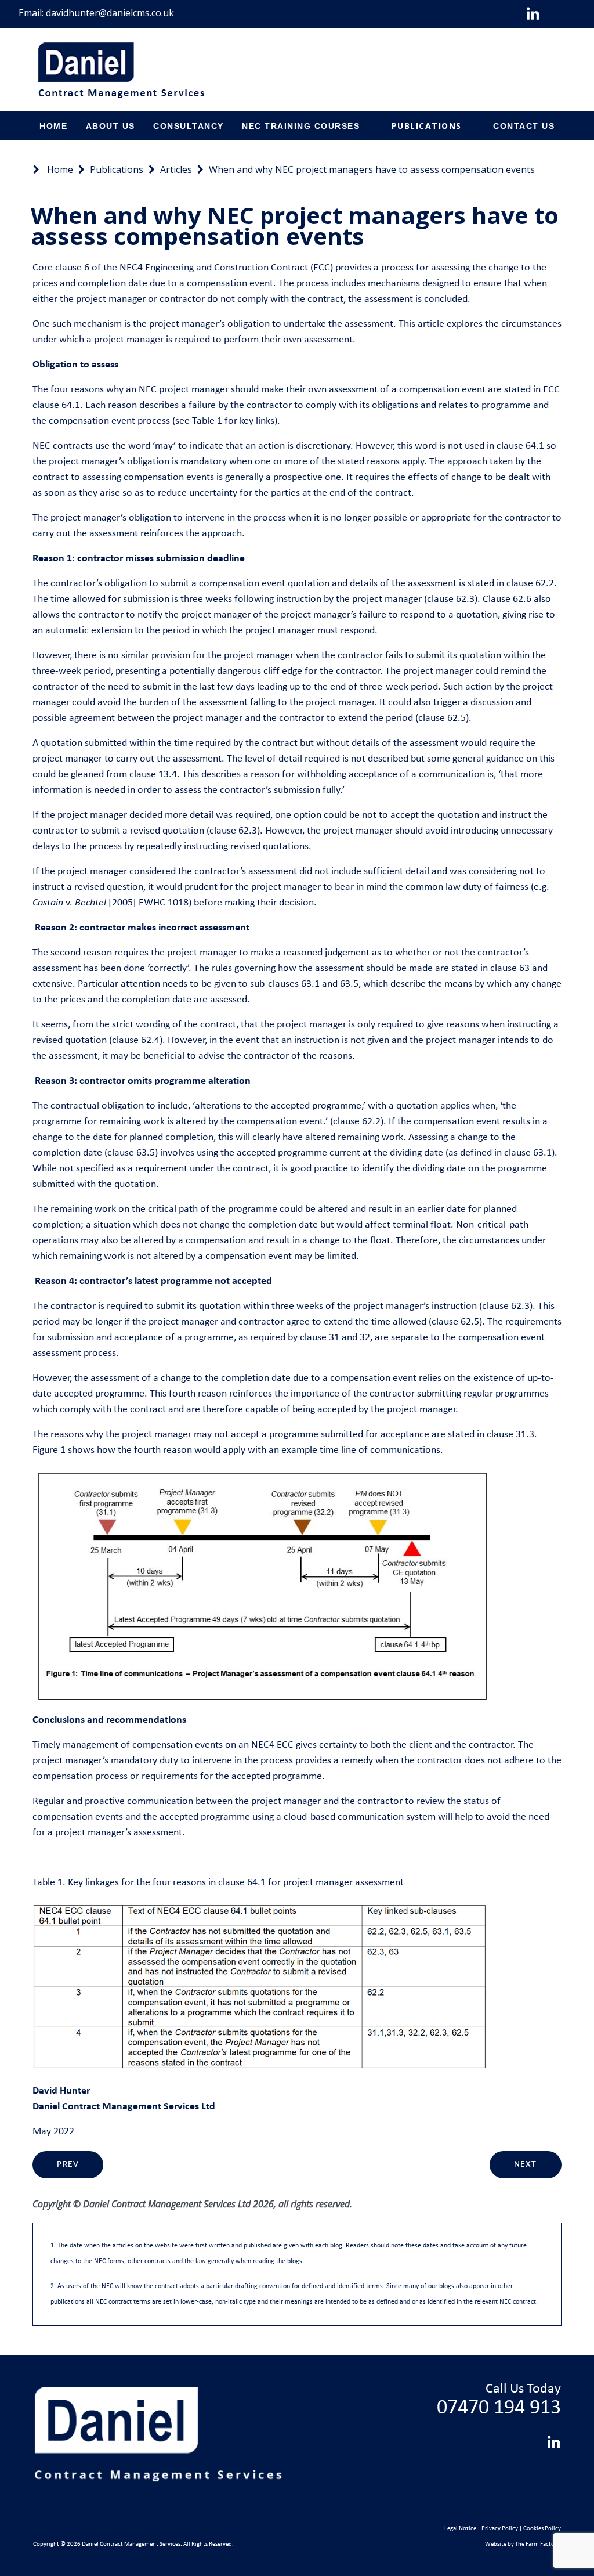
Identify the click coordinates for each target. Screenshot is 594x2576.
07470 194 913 (499, 2408)
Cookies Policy (542, 2529)
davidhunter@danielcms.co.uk (110, 13)
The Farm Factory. (538, 2544)
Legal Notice (460, 2529)
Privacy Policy (500, 2529)
